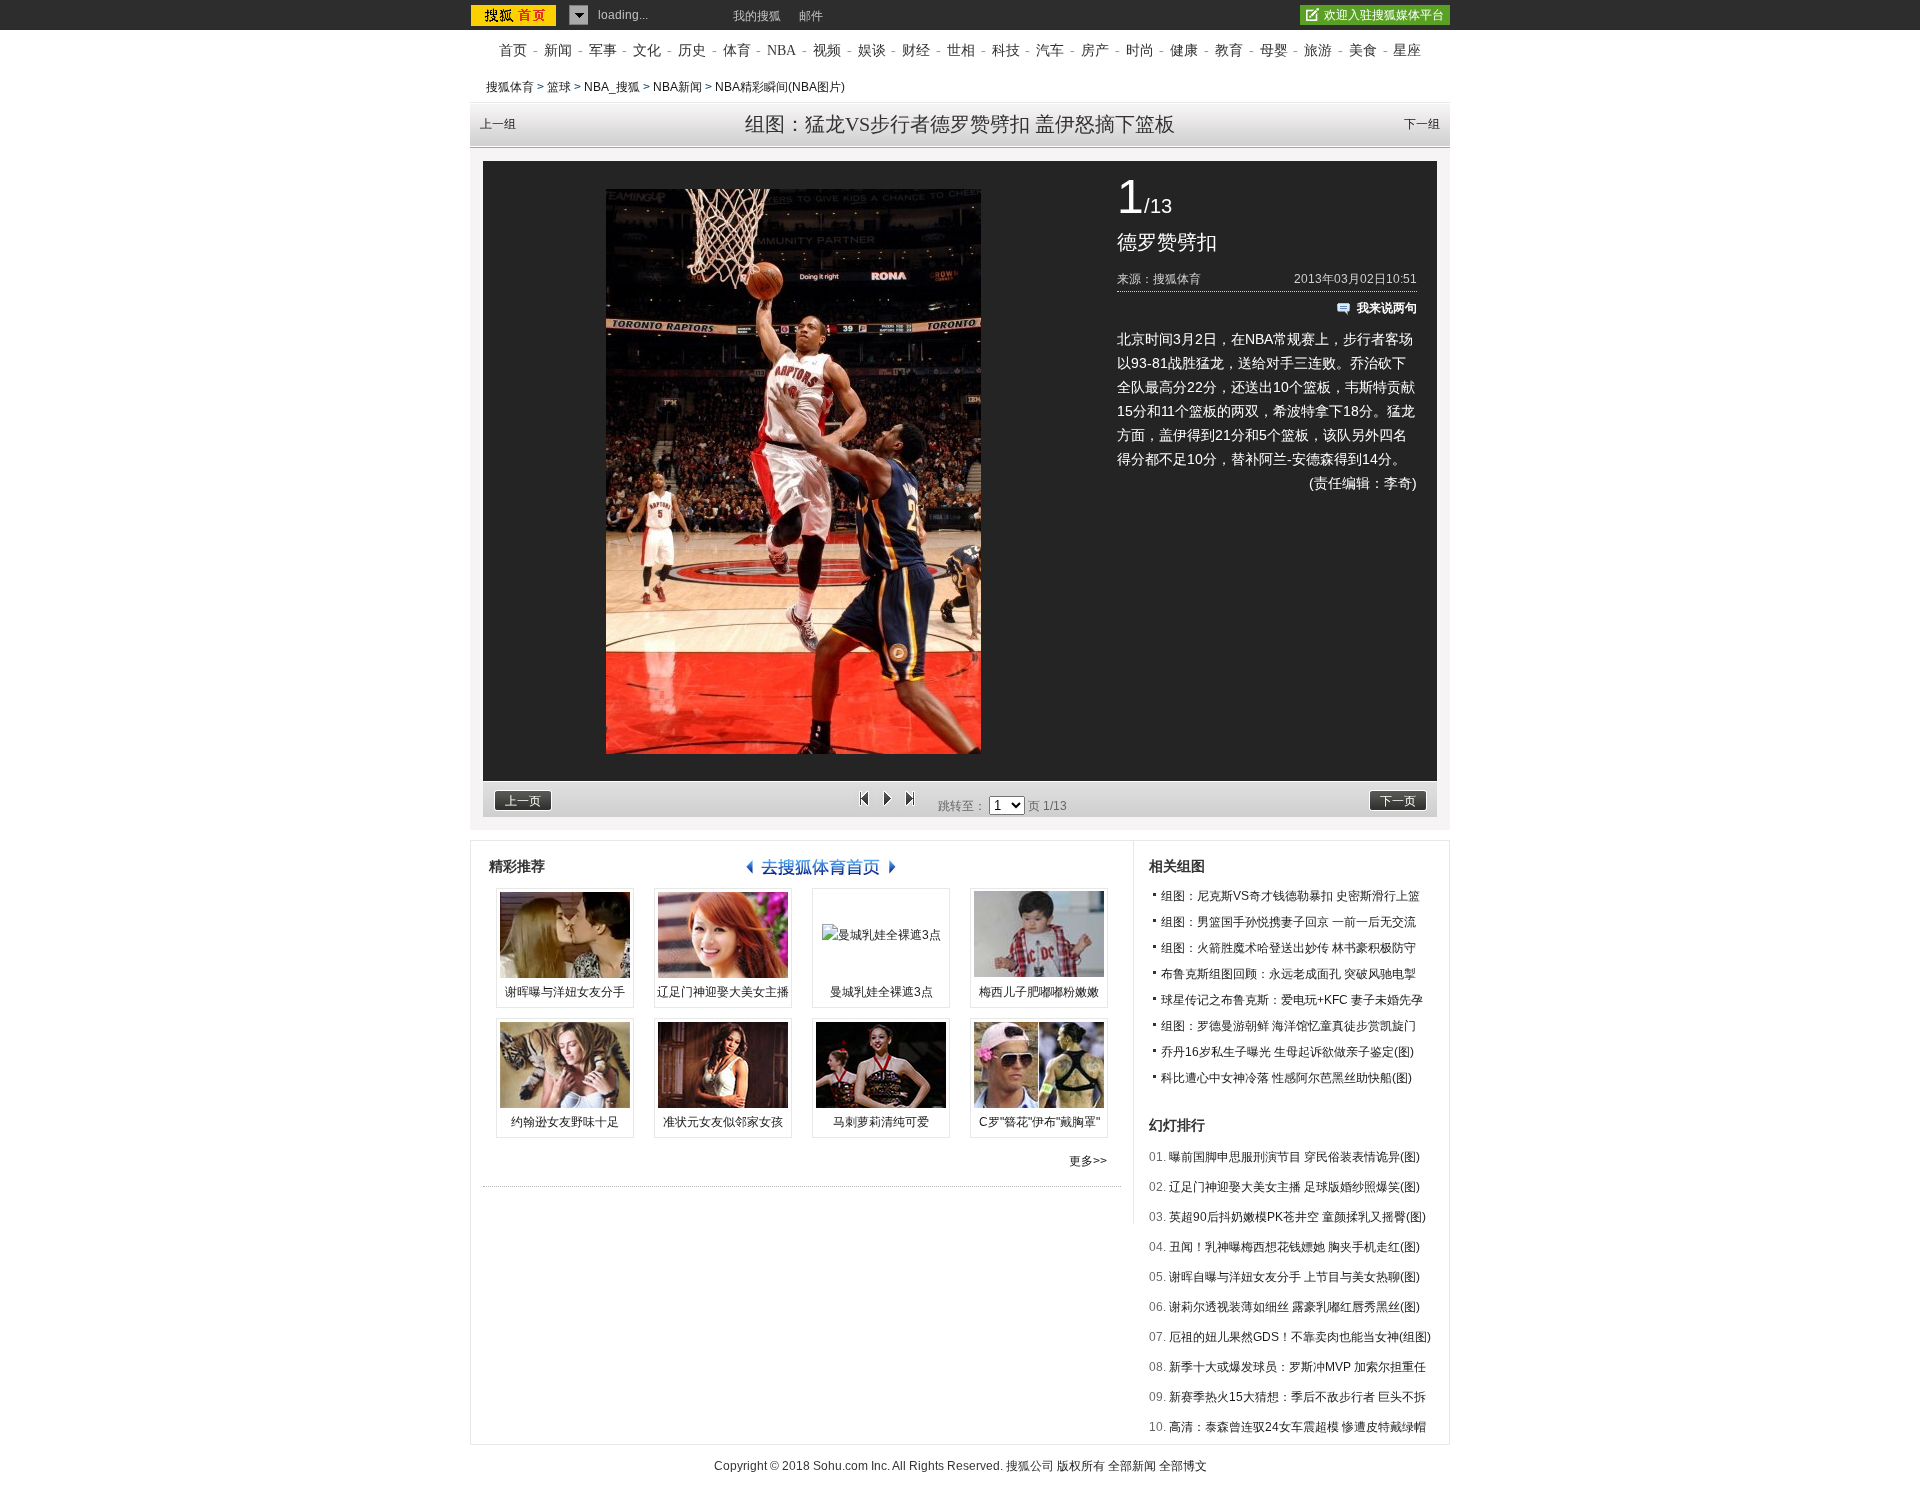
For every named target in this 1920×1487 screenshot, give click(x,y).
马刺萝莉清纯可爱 (881, 1122)
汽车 (1050, 50)
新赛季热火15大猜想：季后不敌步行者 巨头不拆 (1297, 1397)
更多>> (1088, 1161)
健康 (1184, 50)
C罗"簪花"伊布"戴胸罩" (1039, 1122)
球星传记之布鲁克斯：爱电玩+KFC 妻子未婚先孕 (1292, 1000)
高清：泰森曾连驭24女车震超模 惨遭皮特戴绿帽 (1297, 1427)
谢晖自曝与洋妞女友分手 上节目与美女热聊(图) (1294, 1277)
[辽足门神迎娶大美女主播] (723, 935)
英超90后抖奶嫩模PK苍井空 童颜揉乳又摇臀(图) (1297, 1217)
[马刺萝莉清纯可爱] (881, 1065)
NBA (781, 50)
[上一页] (864, 806)
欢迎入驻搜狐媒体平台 (1384, 15)
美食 (1363, 50)
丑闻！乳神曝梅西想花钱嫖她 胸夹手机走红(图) (1294, 1247)
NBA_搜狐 (612, 87)
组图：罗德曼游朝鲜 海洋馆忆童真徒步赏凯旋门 (1288, 1026)
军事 (603, 50)
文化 (647, 50)
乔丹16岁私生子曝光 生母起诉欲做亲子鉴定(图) (1287, 1052)
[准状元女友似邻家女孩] (723, 1065)
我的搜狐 (757, 16)
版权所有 (1081, 1466)
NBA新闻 (677, 87)
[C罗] (1039, 1065)
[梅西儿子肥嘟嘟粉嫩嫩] (1039, 935)
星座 (1407, 50)
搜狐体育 (510, 87)
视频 (827, 50)
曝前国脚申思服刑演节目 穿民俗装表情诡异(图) (1294, 1157)
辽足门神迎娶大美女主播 (723, 992)
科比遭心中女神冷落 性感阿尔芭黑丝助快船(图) (1286, 1078)
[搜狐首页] (515, 15)
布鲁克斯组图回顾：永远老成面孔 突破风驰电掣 (1288, 974)
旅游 (1318, 50)
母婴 (1274, 50)
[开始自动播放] (887, 806)
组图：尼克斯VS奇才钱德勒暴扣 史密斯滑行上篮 (1290, 896)
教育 (1229, 50)
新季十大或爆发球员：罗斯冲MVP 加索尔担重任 (1297, 1367)
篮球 (559, 87)
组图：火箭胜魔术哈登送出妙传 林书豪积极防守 (1288, 948)
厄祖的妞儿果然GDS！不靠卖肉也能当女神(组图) (1300, 1337)
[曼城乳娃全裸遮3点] (881, 935)
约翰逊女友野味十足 (565, 1122)
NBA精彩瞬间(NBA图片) (780, 87)
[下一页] (910, 806)
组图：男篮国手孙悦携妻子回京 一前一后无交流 (1288, 922)
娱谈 (872, 50)
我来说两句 (1387, 308)
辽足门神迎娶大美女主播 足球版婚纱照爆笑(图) (1294, 1187)
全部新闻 (1132, 1466)
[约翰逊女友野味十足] (565, 1065)
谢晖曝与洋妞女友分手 (565, 992)
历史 (692, 50)
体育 (737, 50)
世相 (961, 50)
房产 (1095, 50)
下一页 (1398, 801)
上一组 (498, 124)
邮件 (811, 16)
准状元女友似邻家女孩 (723, 1122)
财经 (916, 50)
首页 (513, 50)
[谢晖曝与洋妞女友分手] (565, 935)
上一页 (523, 801)
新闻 (558, 50)
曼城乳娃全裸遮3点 (881, 992)
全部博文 (1183, 1466)
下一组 (1422, 124)
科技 (1006, 50)
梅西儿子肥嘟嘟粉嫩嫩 (1039, 992)
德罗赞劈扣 (1167, 242)
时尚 (1140, 50)
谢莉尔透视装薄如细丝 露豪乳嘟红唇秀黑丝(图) (1294, 1307)
